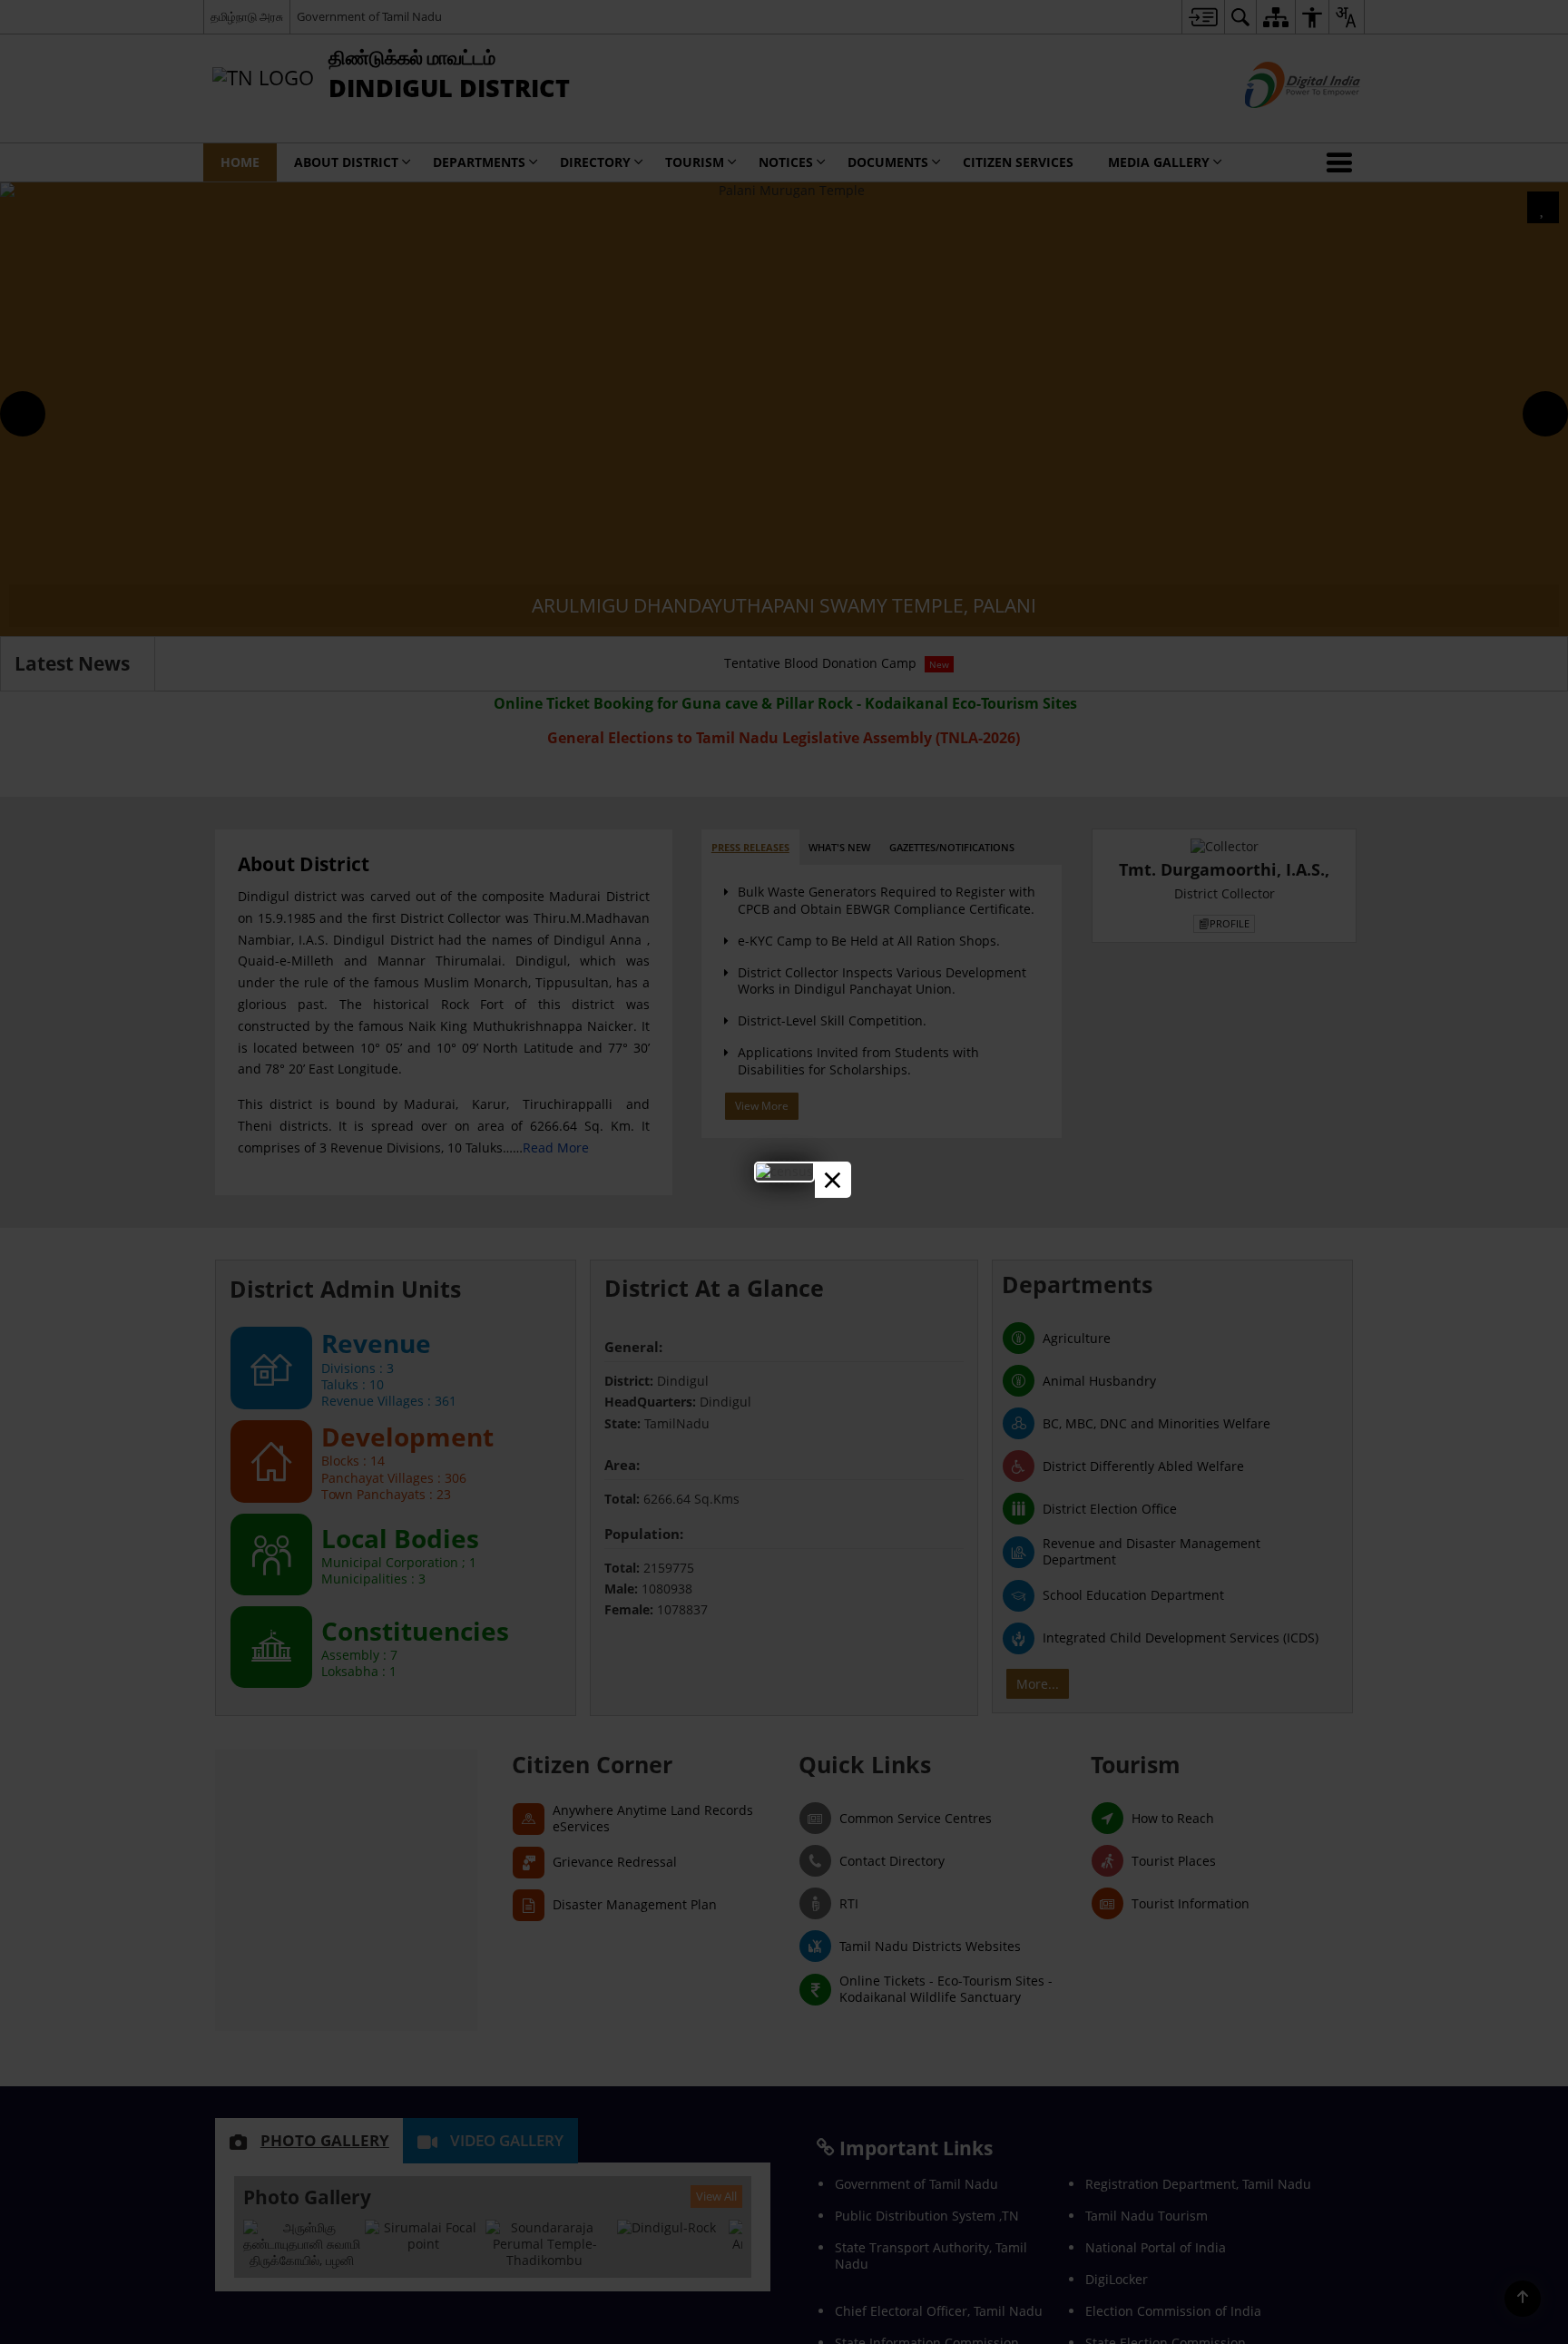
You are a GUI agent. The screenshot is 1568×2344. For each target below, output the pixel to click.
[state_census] (784, 1171)
